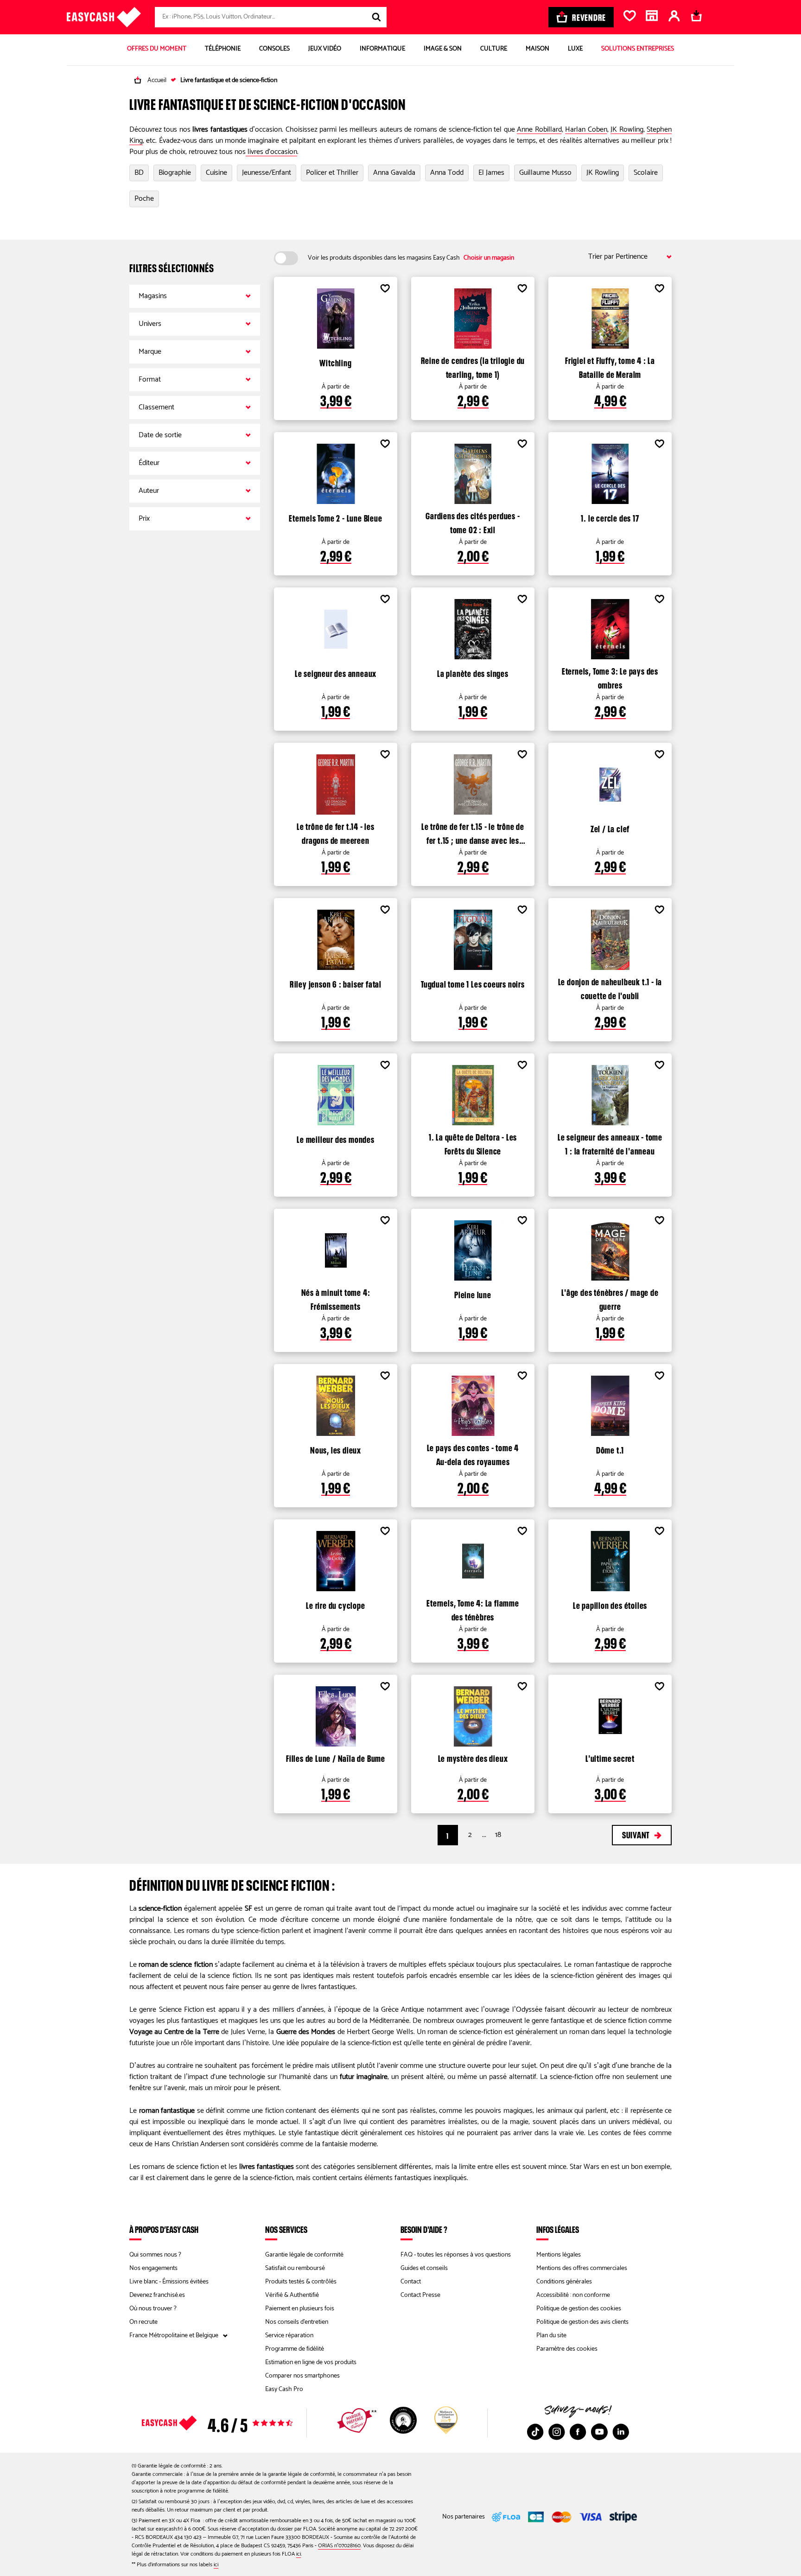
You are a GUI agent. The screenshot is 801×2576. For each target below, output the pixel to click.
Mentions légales (559, 2255)
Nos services (286, 2229)
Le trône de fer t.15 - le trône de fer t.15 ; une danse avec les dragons (473, 832)
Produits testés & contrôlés (301, 2282)
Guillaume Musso (545, 173)
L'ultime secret (610, 1757)
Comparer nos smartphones (302, 2376)
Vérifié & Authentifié (292, 2295)
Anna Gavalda (394, 173)
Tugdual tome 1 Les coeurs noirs (473, 983)
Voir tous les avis (234, 2423)
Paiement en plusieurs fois (300, 2309)
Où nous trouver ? (153, 2309)
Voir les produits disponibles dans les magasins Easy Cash (411, 258)
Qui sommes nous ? (155, 2255)
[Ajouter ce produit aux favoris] (385, 290)
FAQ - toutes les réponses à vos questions (456, 2255)
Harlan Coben (586, 130)
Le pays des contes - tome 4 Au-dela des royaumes (473, 1454)
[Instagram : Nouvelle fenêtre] (557, 2432)
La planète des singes (473, 672)
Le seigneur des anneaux (336, 672)
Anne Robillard (539, 130)
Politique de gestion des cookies (579, 2309)
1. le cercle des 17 (610, 517)
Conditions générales (564, 2282)
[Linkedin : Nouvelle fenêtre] (621, 2432)
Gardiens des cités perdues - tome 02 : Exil (473, 522)
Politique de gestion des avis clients (582, 2322)
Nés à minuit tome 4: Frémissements (336, 1298)
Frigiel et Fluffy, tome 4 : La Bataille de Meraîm (610, 366)
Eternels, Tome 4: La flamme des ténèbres (473, 1609)
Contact (411, 2282)
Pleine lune (473, 1294)
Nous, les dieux (336, 1449)
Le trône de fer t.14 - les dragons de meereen (336, 832)
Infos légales (558, 2229)
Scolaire (646, 173)
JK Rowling (627, 130)
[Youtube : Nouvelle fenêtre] (599, 2432)
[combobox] (271, 17)
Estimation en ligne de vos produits (311, 2362)
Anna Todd (447, 173)
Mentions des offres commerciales (582, 2268)
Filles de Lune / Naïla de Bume (336, 1757)
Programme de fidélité (295, 2349)
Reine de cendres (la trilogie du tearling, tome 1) (473, 366)
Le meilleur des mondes (336, 1138)
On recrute (143, 2322)
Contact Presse (420, 2295)
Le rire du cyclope (335, 1604)
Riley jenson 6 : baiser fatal (336, 983)
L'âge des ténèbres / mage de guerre (610, 1298)
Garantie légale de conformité (304, 2255)
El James (491, 173)
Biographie (175, 173)
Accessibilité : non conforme (573, 2295)
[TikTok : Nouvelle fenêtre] (535, 2432)
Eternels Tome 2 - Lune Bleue (335, 517)
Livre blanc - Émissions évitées (169, 2282)
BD (139, 173)
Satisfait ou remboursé (295, 2268)
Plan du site (551, 2336)
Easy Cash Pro (284, 2389)
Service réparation (289, 2336)
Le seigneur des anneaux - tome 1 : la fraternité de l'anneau (610, 1143)
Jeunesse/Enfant (267, 173)
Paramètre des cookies (567, 2349)
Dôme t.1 (610, 1449)
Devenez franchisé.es (157, 2295)
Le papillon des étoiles (610, 1604)
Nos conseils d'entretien (297, 2322)
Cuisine (216, 173)
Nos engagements (153, 2268)
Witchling (335, 362)
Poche (144, 199)
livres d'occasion (271, 152)
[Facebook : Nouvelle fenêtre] (578, 2432)
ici (299, 2554)
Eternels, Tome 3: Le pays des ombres (610, 677)
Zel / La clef (610, 828)
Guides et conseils (424, 2268)
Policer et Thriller (332, 173)
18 (498, 1835)
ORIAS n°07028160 (339, 2546)
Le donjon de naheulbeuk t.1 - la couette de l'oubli (610, 988)
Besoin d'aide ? (424, 2229)
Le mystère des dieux (473, 1757)
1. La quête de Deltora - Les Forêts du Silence (473, 1143)
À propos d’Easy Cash (164, 2229)
